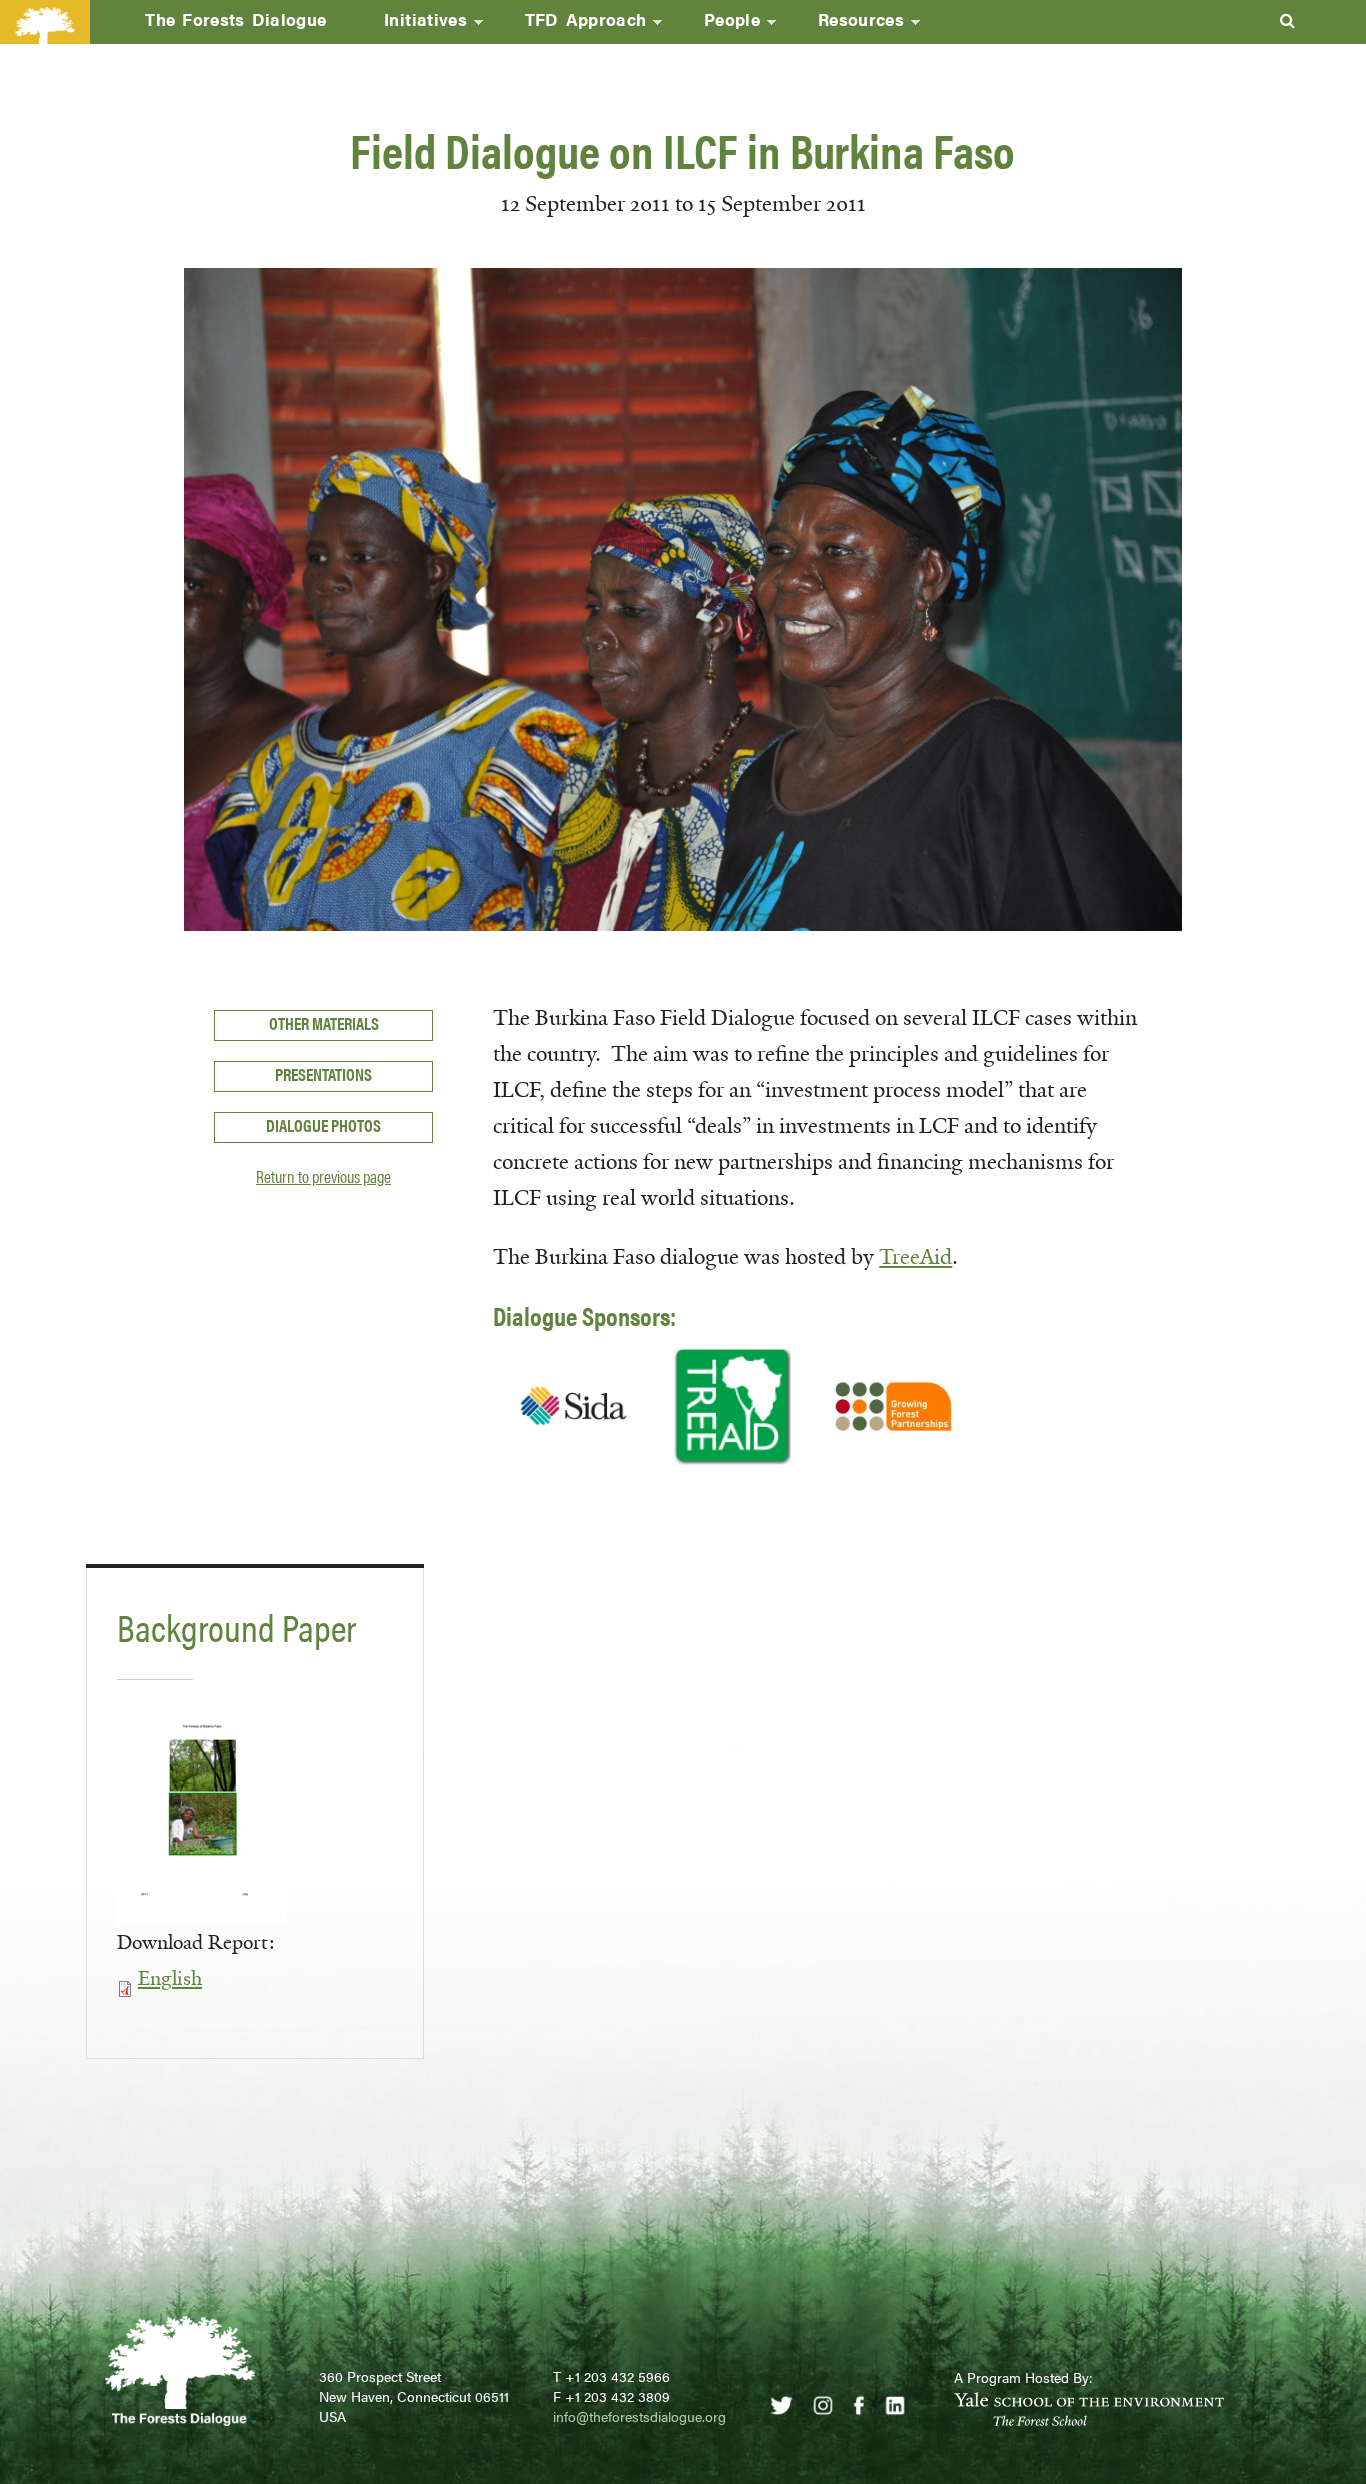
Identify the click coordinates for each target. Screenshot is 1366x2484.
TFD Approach (571, 25)
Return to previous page (323, 1176)
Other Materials (324, 1023)
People (717, 25)
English (170, 1978)
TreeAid (915, 1257)
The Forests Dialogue (235, 19)
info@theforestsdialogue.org (639, 2416)
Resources (846, 25)
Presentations (323, 1074)
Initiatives (411, 25)
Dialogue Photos (323, 1125)
